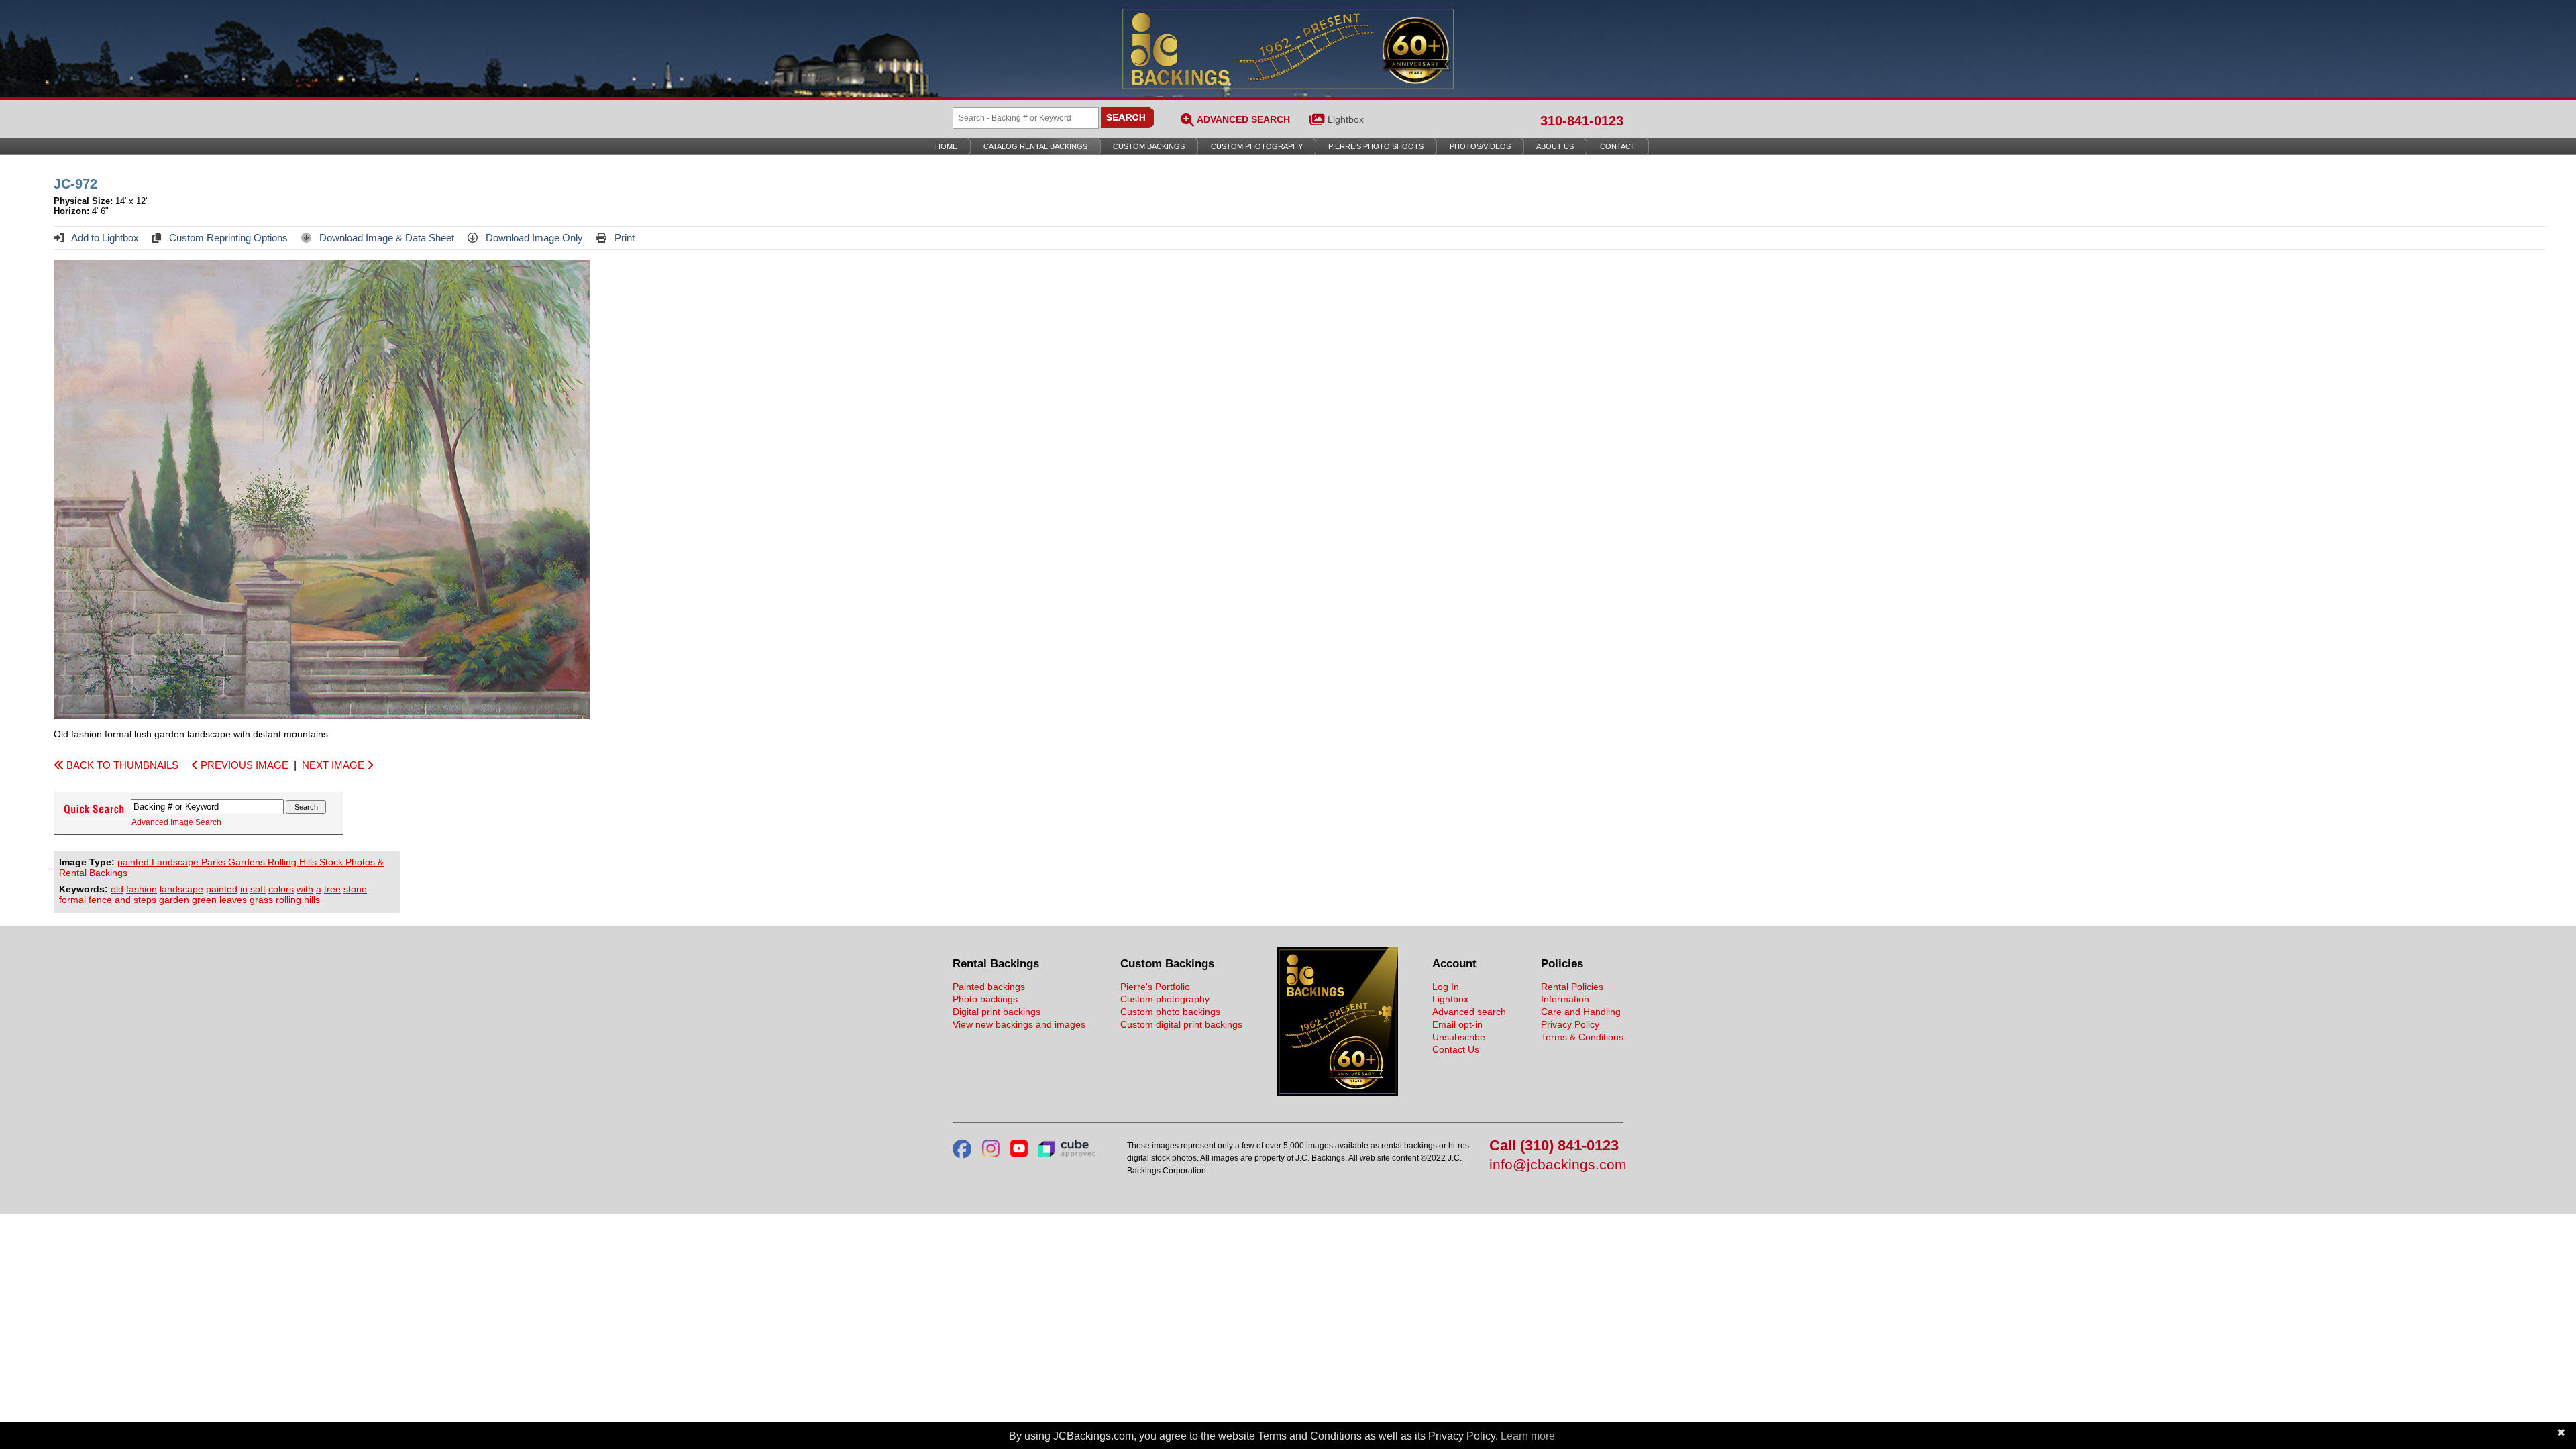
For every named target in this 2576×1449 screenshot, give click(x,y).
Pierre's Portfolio (1155, 987)
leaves (233, 900)
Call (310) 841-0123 (1554, 1146)
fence (100, 900)
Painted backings (989, 987)
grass (261, 900)
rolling (288, 900)
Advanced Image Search (176, 822)
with (305, 889)
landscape (181, 889)
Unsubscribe (1459, 1037)
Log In (1446, 987)
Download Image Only (533, 238)
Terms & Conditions (1582, 1037)
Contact (1618, 146)
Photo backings (985, 999)
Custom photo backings (1170, 1012)
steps (145, 900)
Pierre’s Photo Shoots (1376, 146)
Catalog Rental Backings (1035, 146)
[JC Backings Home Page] (1338, 1093)
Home (946, 146)
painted (222, 889)
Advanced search (1469, 1012)
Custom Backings (1149, 146)
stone (355, 889)
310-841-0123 (1582, 121)
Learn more (1528, 1436)
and (123, 900)
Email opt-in (1457, 1024)
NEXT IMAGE (334, 765)
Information (1565, 999)
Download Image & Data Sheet (385, 238)
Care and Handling (1581, 1012)
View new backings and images (1019, 1024)
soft (258, 889)
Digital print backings (997, 1012)
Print (623, 238)
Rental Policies (1572, 987)
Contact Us (1456, 1049)
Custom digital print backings (1181, 1024)
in (244, 889)
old (117, 889)
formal (72, 900)
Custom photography (1165, 999)
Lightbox (1346, 119)
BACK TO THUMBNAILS (121, 765)
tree (332, 889)
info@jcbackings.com (1556, 1165)
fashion (142, 889)
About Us (1555, 146)
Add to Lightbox (104, 238)
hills (312, 900)
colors (281, 889)
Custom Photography (1257, 146)
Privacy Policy (1570, 1024)
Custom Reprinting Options (227, 238)
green (204, 900)
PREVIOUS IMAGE (243, 765)
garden (174, 900)
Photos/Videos (1480, 146)
